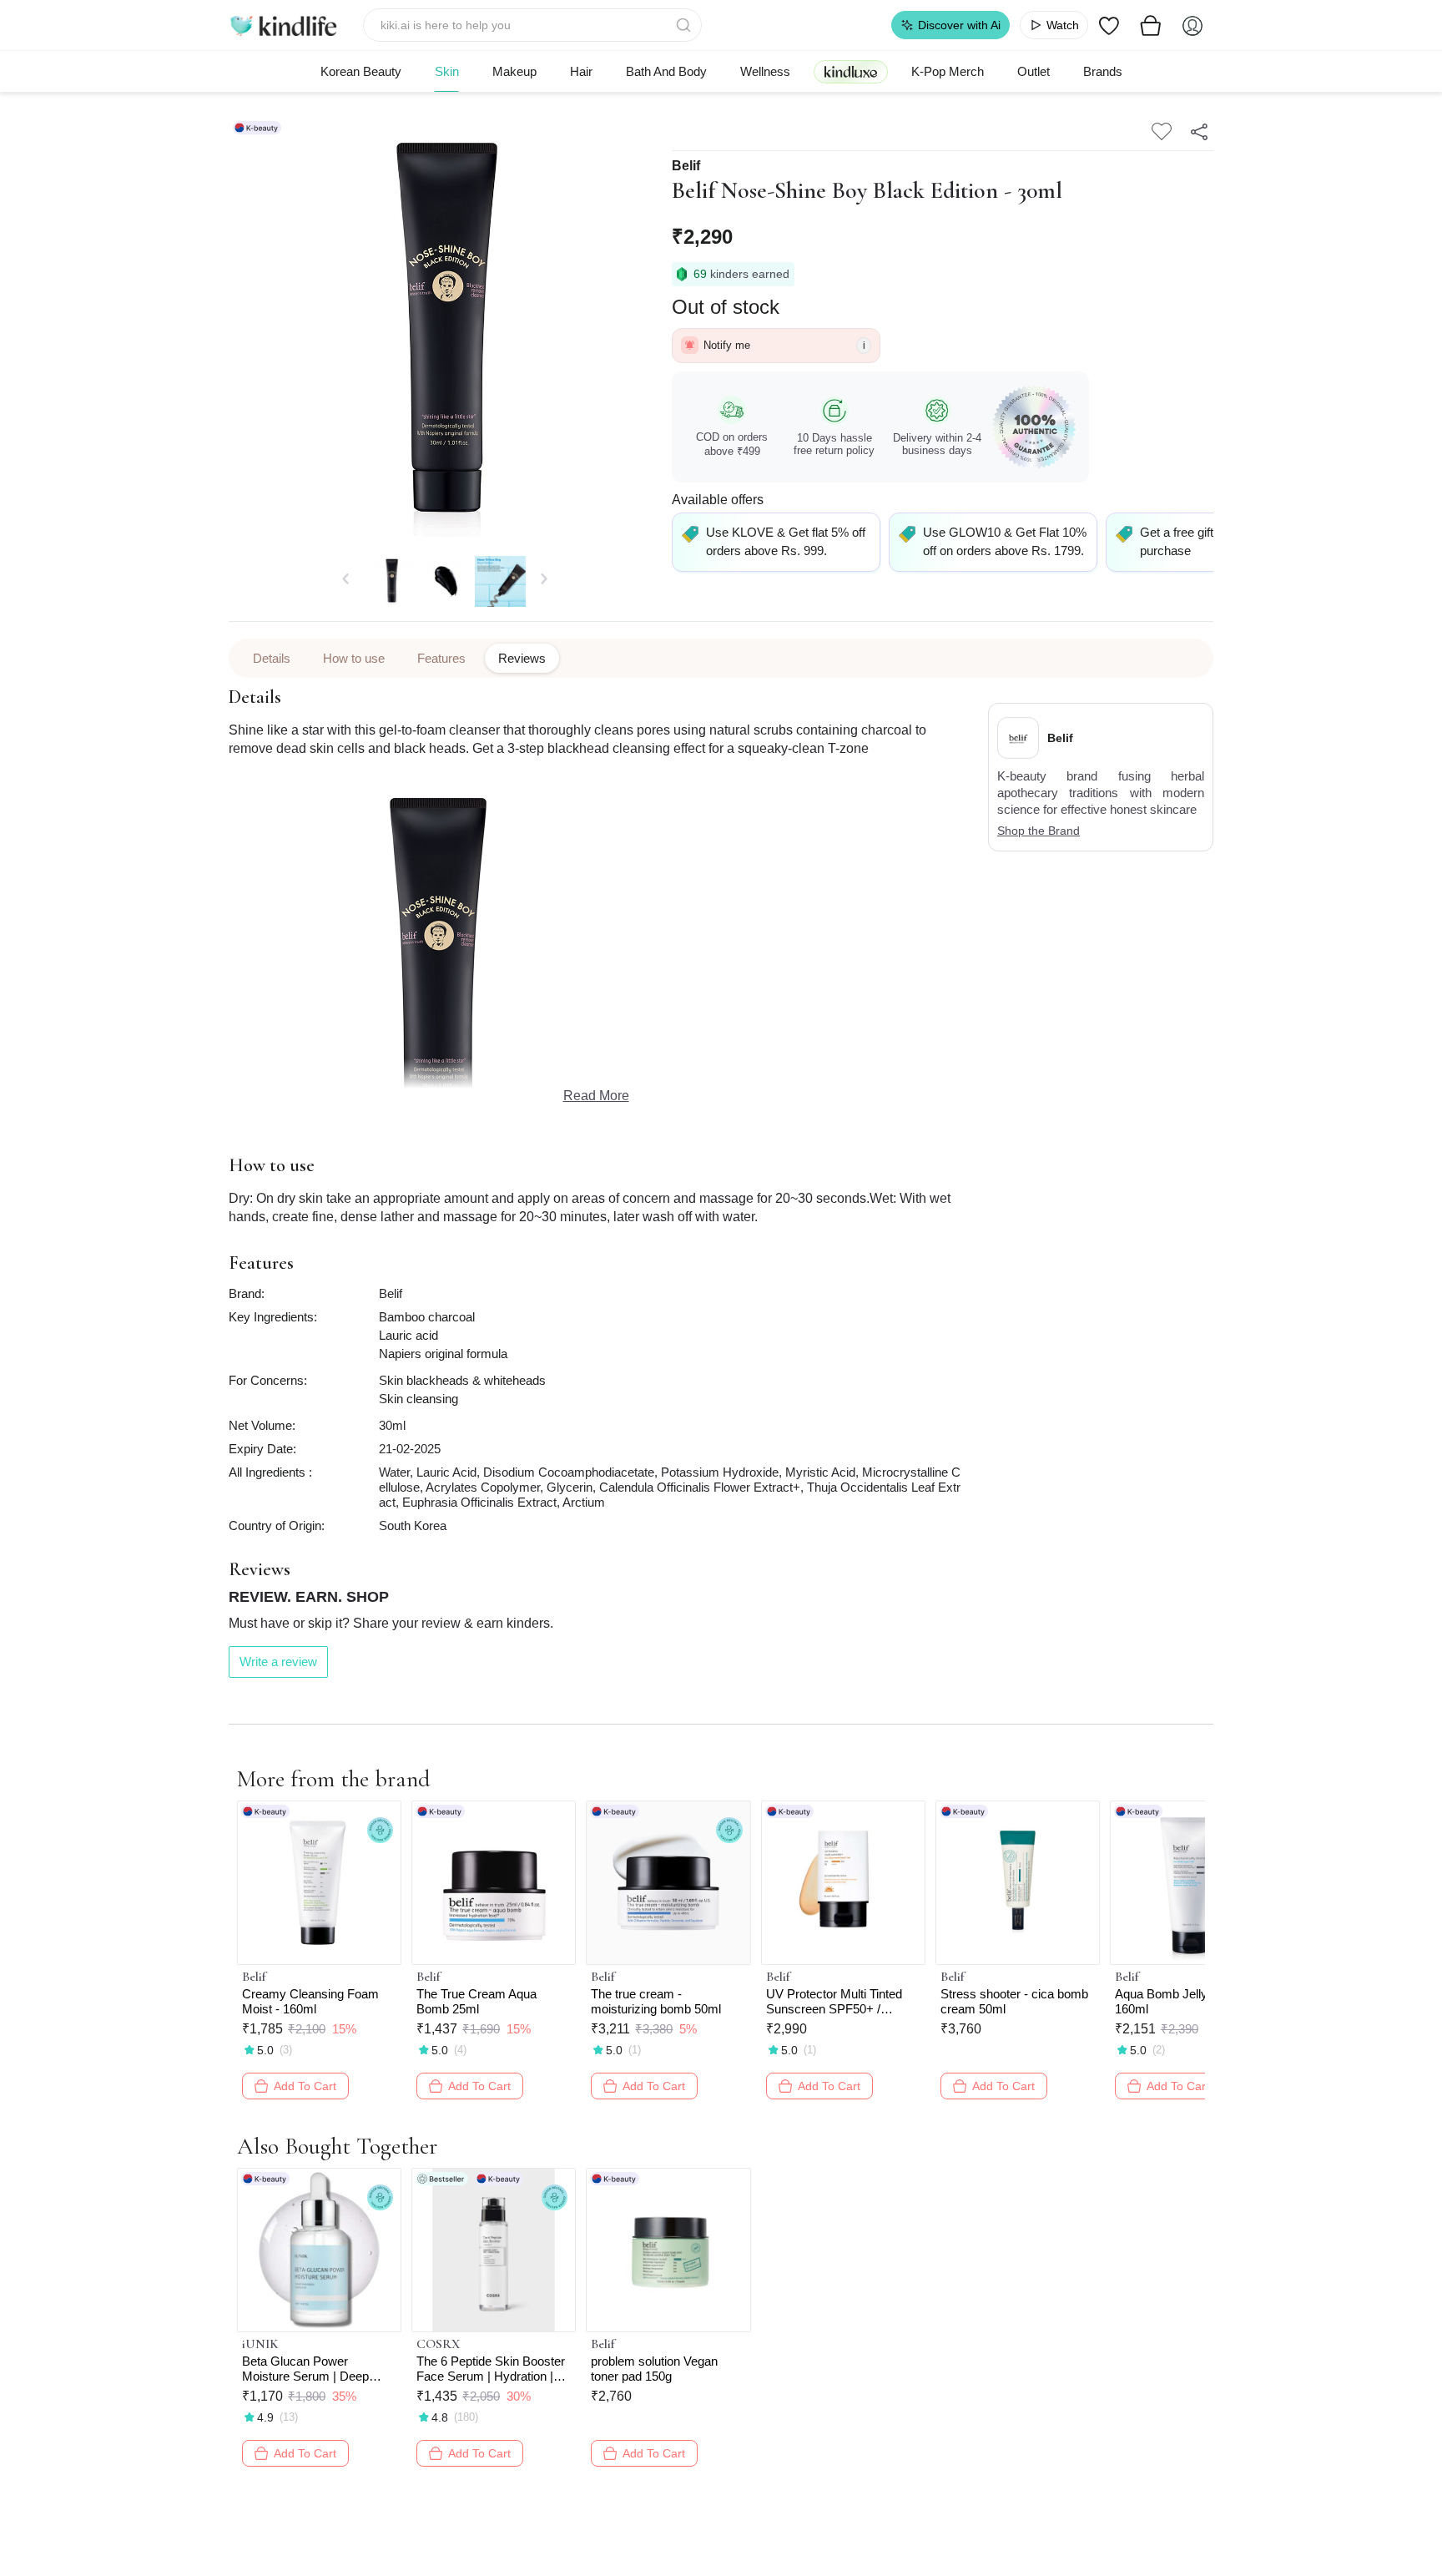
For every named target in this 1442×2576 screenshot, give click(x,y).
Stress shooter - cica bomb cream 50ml (1014, 2001)
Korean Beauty (361, 71)
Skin (447, 71)
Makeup (514, 71)
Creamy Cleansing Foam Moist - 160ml (310, 2001)
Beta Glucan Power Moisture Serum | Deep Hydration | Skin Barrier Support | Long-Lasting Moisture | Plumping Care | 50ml (315, 2369)
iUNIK (260, 2344)
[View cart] (1151, 25)
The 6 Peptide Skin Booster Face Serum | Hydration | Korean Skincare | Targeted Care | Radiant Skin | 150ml (491, 2369)
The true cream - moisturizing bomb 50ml (656, 2001)
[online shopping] (283, 25)
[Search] (685, 25)
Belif (686, 166)
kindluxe (851, 71)
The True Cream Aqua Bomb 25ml (476, 2001)
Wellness (765, 71)
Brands (1103, 71)
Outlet (1034, 71)
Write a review (278, 1662)
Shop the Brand (1039, 831)
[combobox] (533, 25)
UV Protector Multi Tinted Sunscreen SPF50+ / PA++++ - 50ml (834, 2002)
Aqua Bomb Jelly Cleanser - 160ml (1191, 2001)
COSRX (438, 2344)
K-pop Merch (948, 71)
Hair (581, 71)
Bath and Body (666, 71)
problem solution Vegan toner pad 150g (654, 2369)
